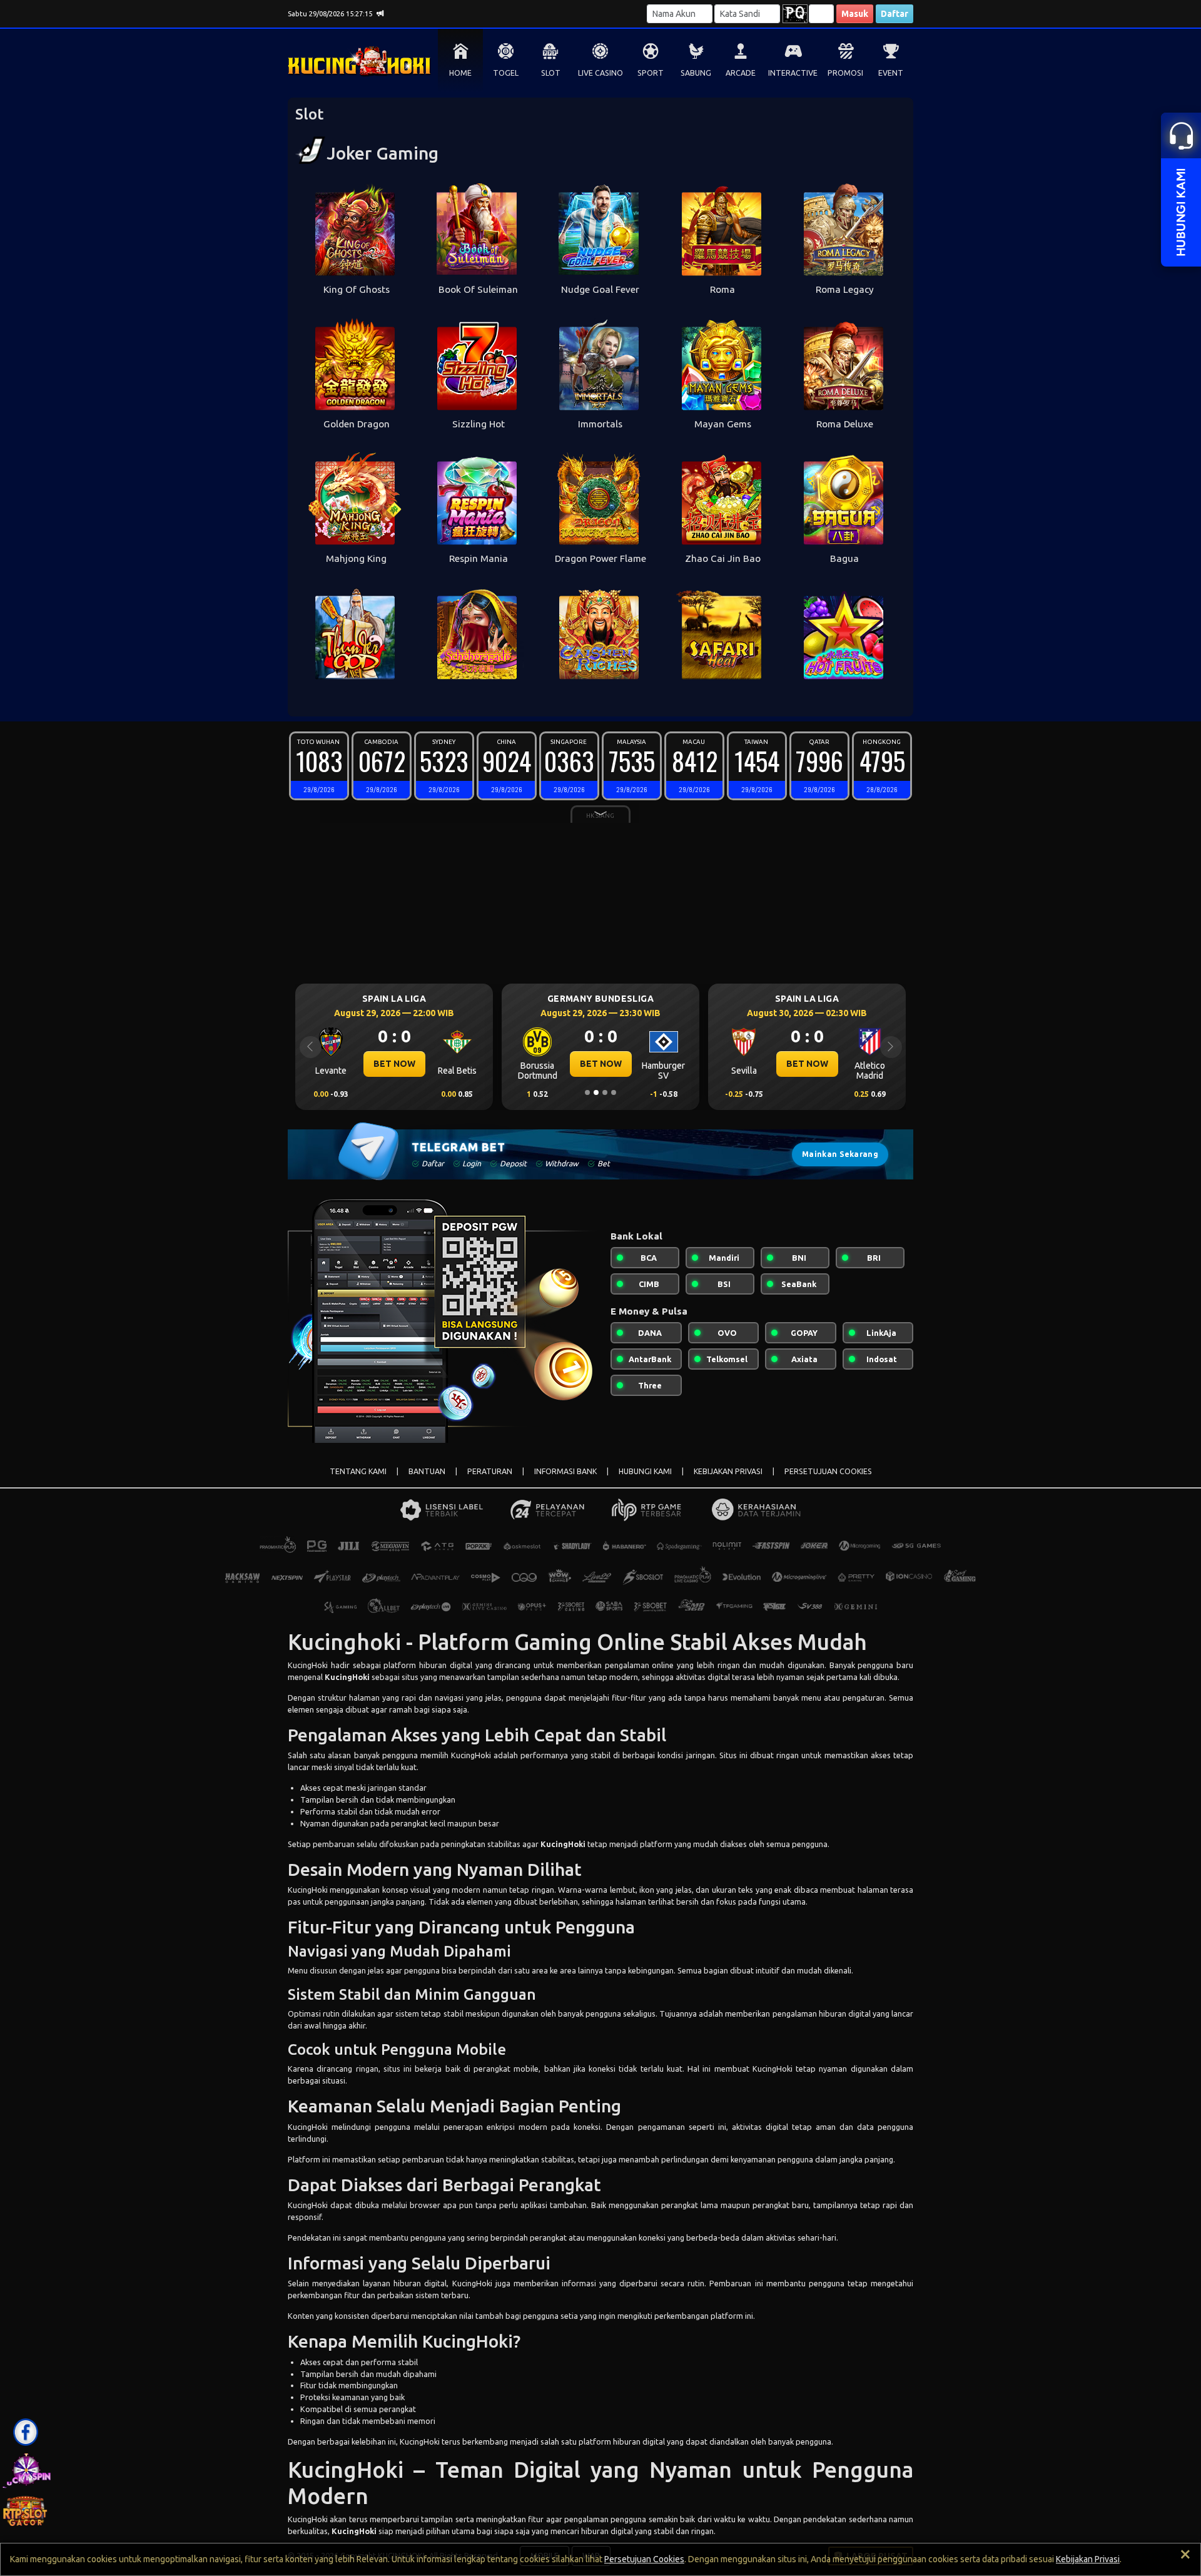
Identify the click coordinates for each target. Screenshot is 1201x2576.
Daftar (894, 14)
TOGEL (506, 73)
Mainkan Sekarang (840, 1154)
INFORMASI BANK (565, 1471)
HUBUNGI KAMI (645, 1471)
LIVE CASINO (600, 73)
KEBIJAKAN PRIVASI (728, 1471)
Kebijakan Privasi (1088, 2559)
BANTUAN (427, 1471)
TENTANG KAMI (358, 1471)
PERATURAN (490, 1471)
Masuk (855, 14)
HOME (460, 73)
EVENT (891, 73)
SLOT (551, 73)
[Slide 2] (596, 1092)
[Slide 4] (614, 1092)
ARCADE (741, 73)
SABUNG (696, 73)
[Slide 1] (587, 1092)
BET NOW (394, 1064)
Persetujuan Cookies (644, 2559)
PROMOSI (845, 73)
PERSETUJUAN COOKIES (828, 1471)
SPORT (651, 73)
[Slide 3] (605, 1092)
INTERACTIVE (793, 73)
